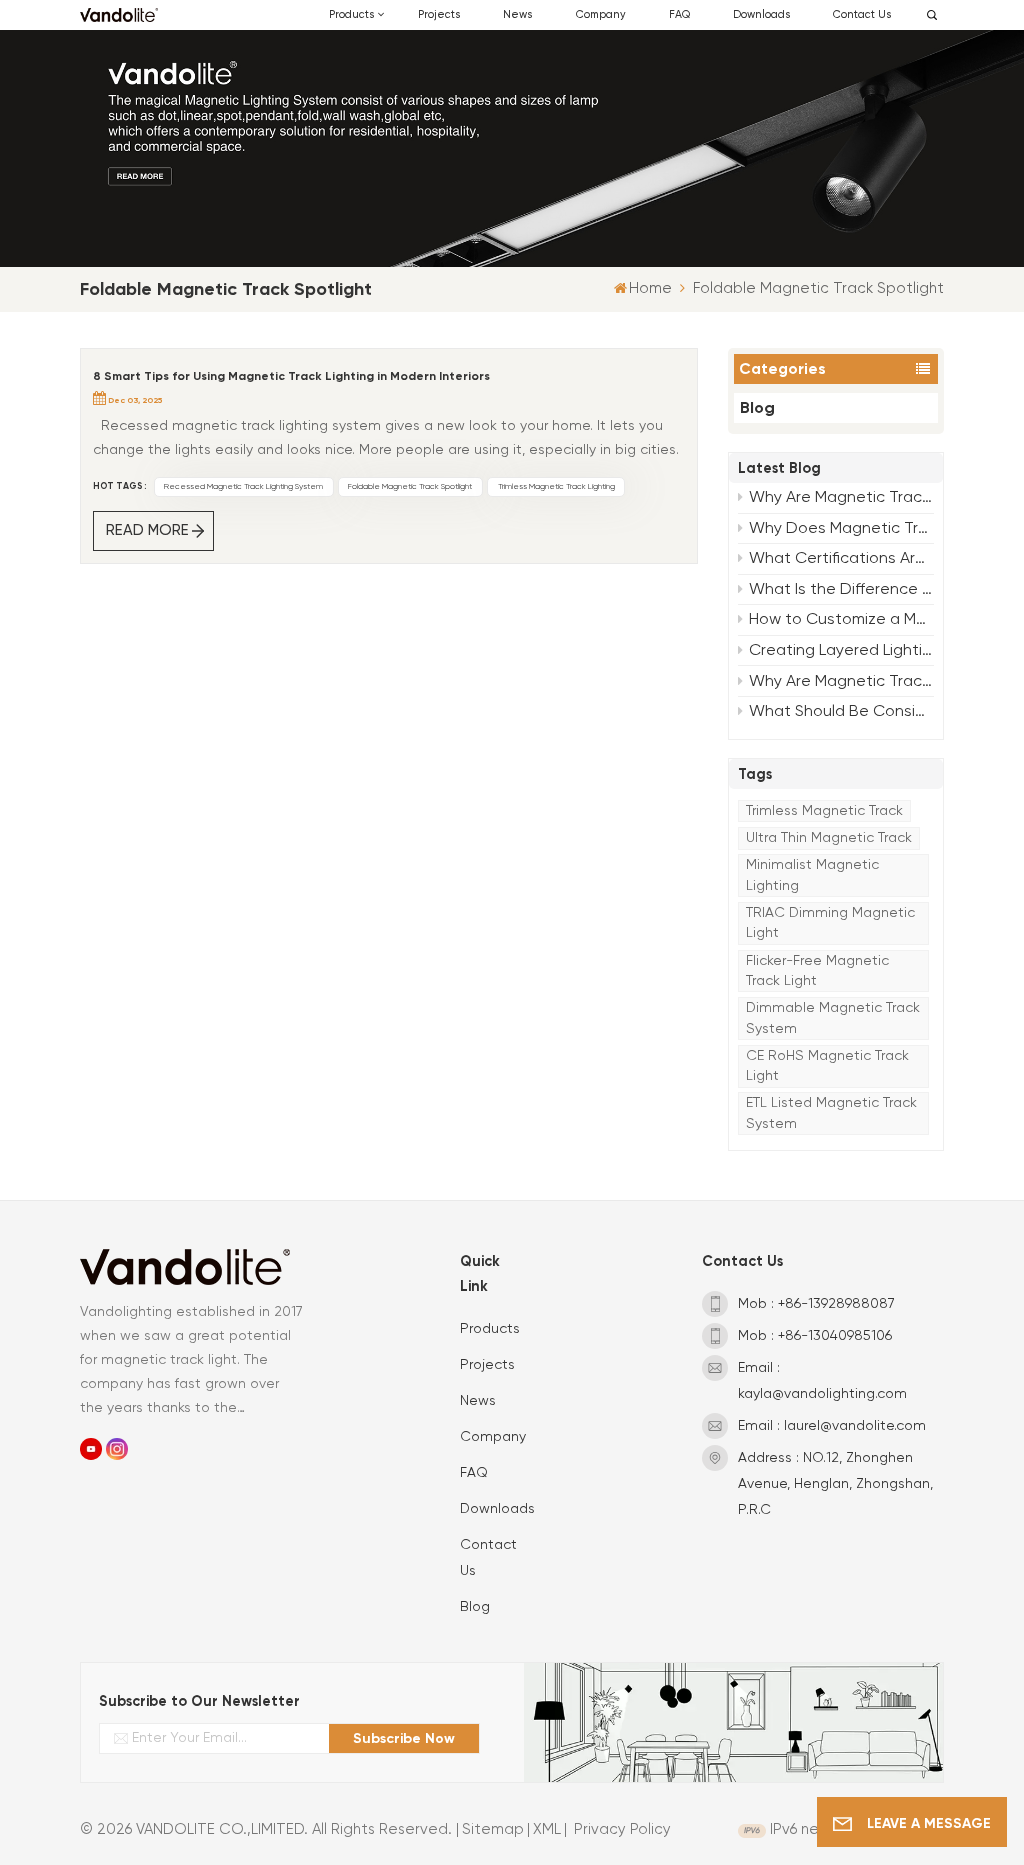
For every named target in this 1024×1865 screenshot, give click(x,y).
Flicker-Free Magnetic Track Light (817, 971)
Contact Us (862, 15)
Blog (757, 407)
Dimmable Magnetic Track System (833, 1018)
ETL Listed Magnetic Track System (831, 1113)
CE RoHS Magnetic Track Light (827, 1066)
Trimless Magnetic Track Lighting (556, 486)
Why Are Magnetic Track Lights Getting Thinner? (841, 498)
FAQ (679, 15)
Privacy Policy (622, 1829)
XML (547, 1829)
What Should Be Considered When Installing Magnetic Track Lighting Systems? (841, 712)
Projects (439, 15)
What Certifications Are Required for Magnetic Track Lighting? (841, 559)
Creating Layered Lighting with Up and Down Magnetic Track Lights (841, 651)
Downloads (761, 15)
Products (490, 1329)
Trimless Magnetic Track (824, 811)
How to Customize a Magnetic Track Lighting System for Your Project (841, 620)
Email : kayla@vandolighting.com (822, 1381)
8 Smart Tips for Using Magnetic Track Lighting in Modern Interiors (291, 376)
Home (650, 288)
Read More (147, 530)
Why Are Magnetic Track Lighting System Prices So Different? (841, 682)
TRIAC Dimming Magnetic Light (830, 923)
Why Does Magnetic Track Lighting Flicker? (841, 529)
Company (601, 15)
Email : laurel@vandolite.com (832, 1426)
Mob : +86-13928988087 (816, 1304)
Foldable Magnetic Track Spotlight (410, 486)
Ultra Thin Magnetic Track (829, 838)
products (351, 15)
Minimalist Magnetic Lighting (812, 875)
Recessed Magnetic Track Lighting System (243, 486)
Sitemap (493, 1829)
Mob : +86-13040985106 (815, 1336)
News (517, 15)
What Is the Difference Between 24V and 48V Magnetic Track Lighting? (841, 590)
